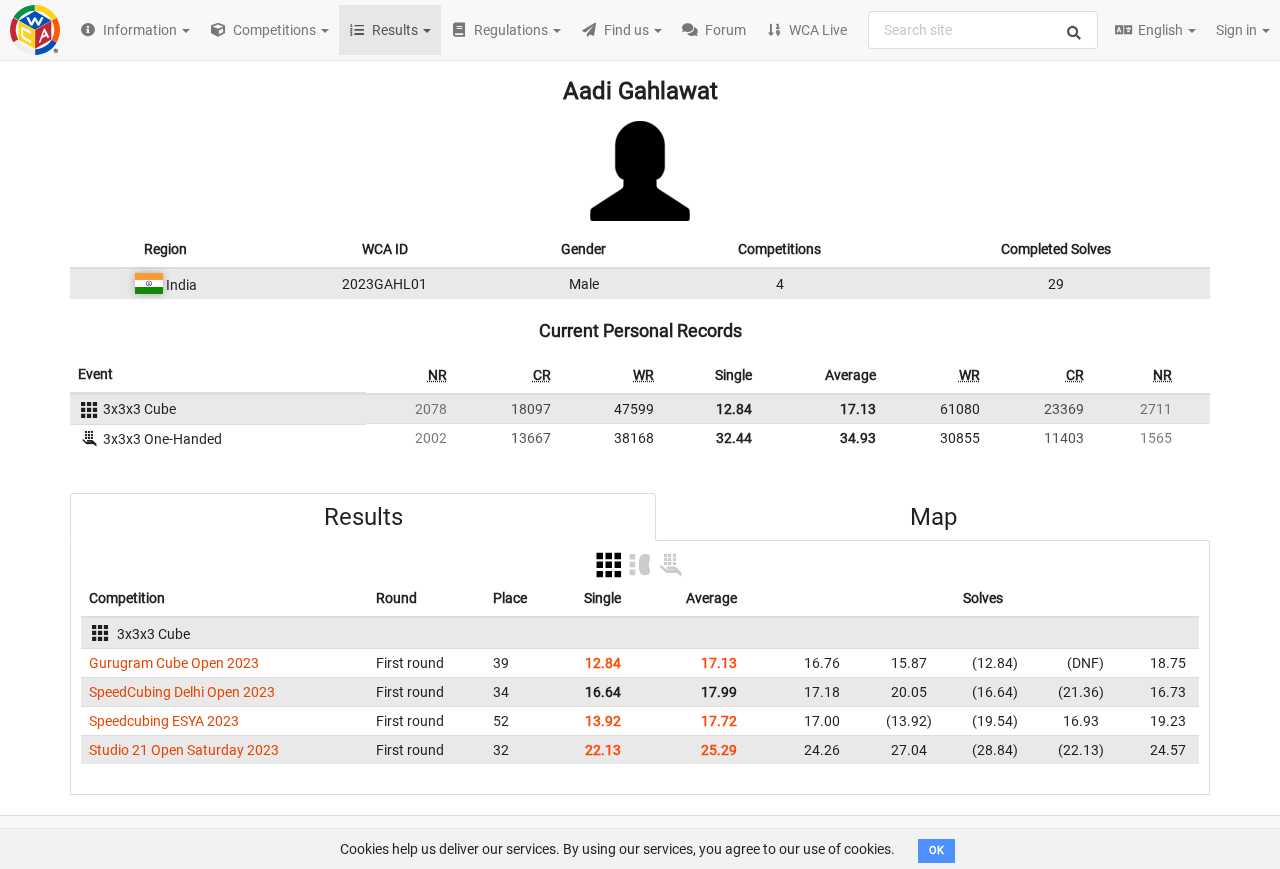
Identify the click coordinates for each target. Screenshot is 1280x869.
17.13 (858, 409)
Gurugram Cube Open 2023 (174, 663)
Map (933, 517)
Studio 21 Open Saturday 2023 (184, 750)
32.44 (734, 438)
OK (936, 850)
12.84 (734, 409)
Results (363, 517)
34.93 (858, 438)
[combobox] (983, 30)
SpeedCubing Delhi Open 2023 (182, 692)
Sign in (1238, 30)
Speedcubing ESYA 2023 (164, 721)
